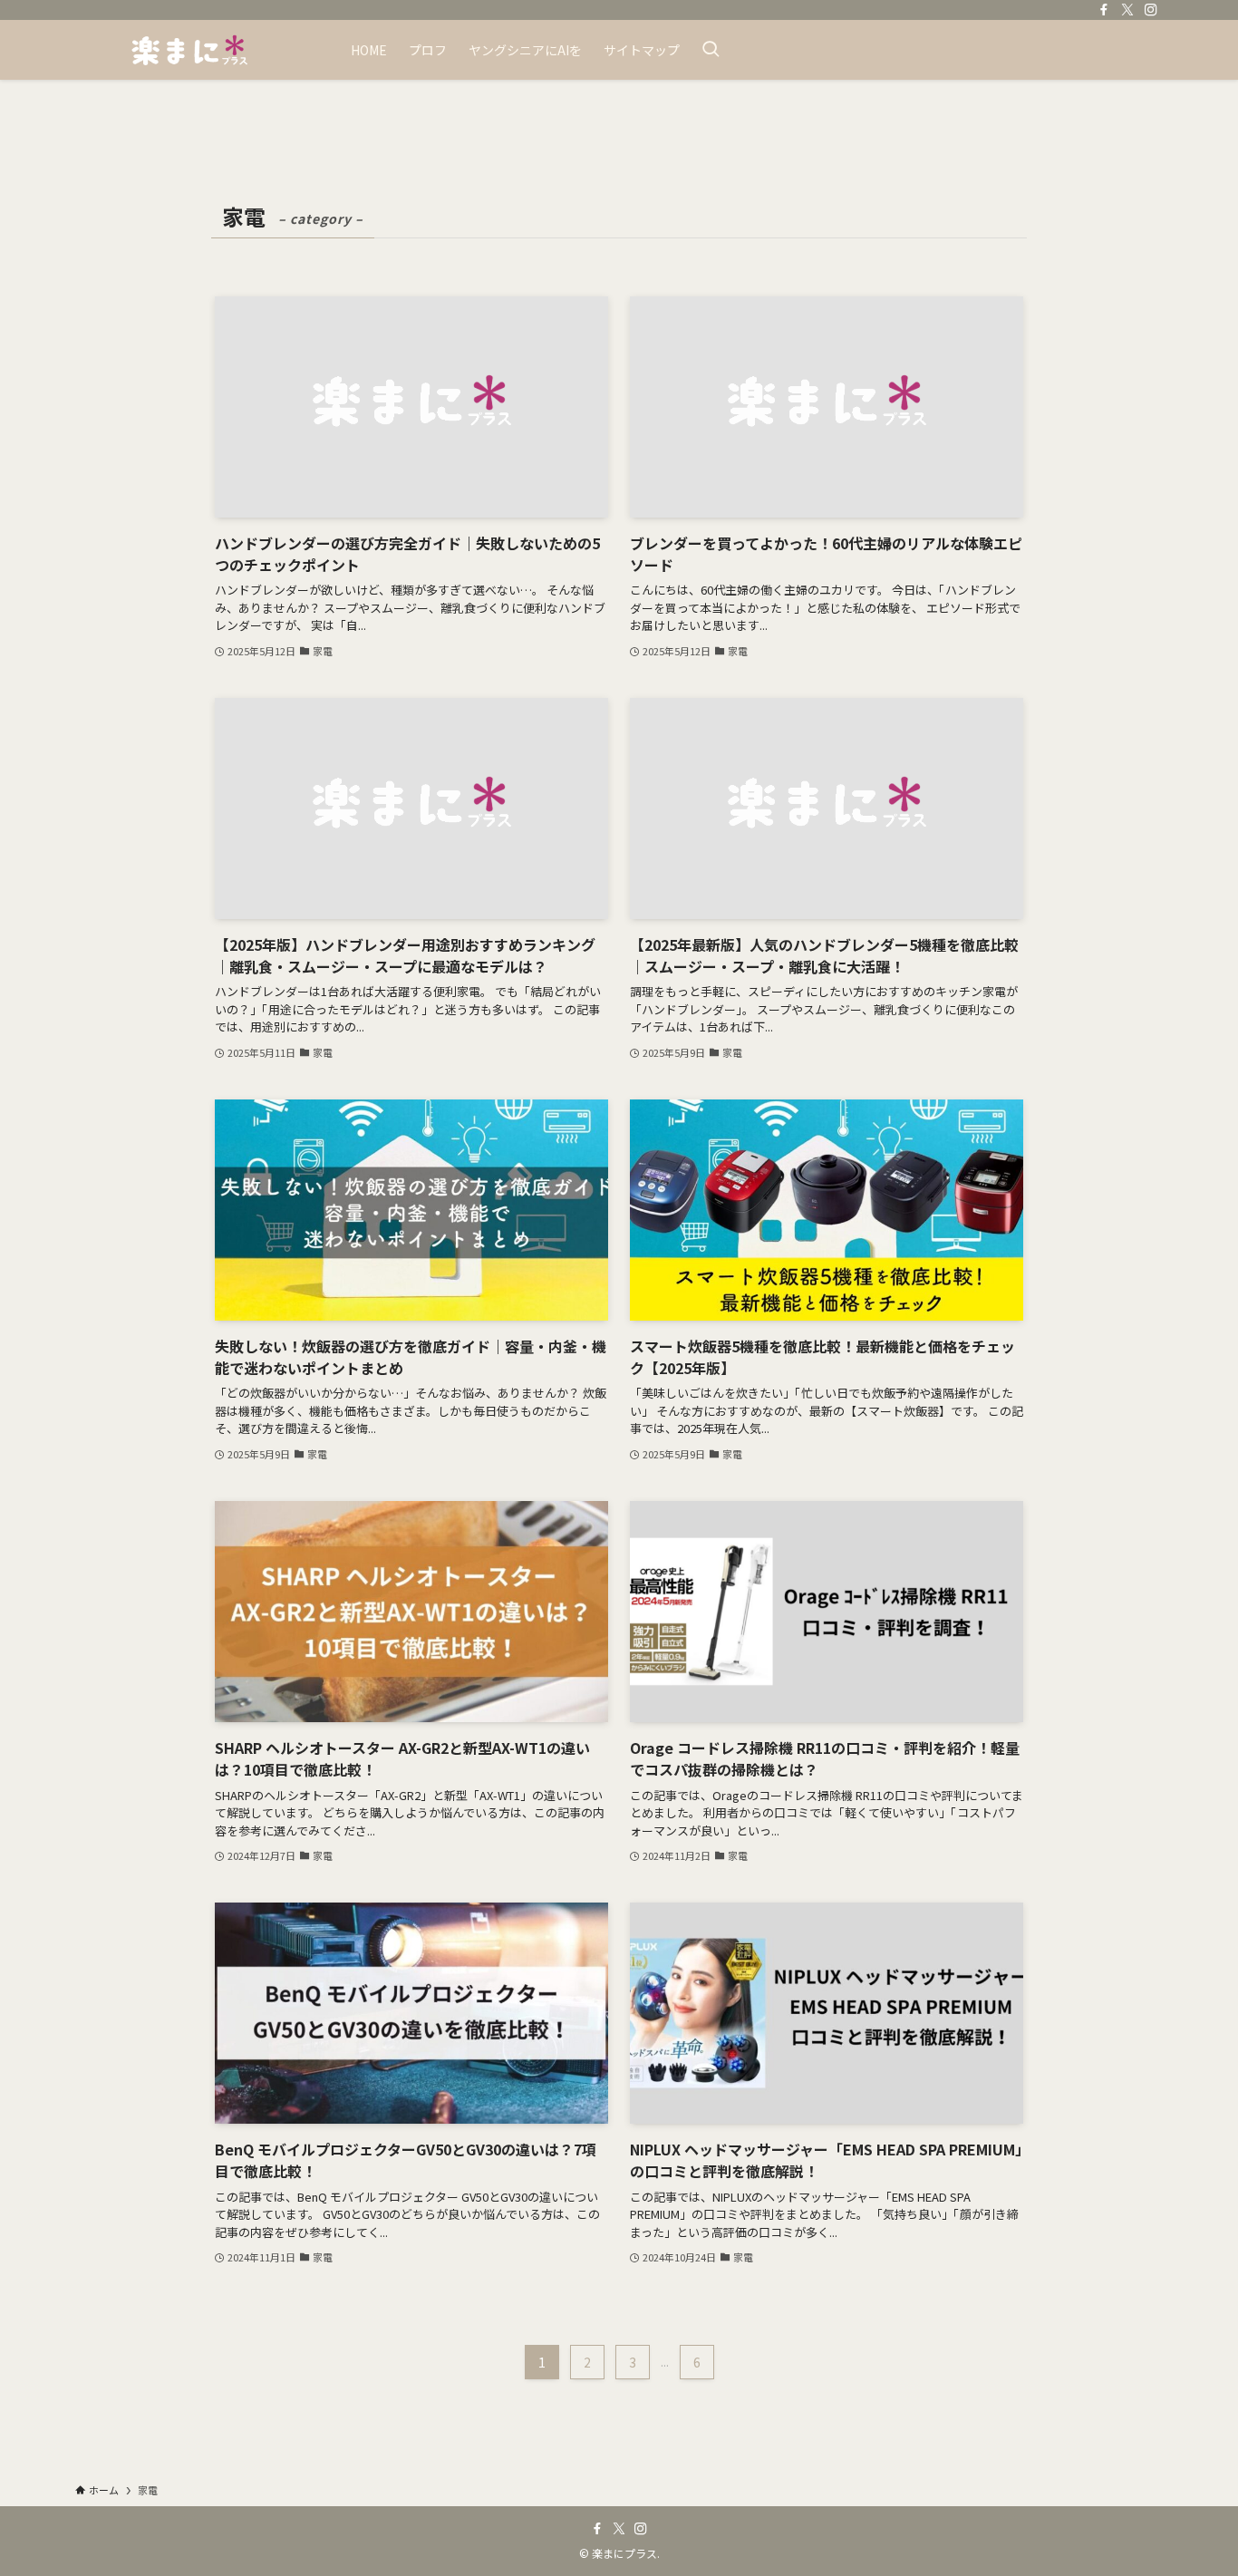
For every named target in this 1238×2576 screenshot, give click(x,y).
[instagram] (1151, 10)
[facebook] (1104, 10)
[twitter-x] (1127, 10)
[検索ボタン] (711, 50)
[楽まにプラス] (189, 50)
